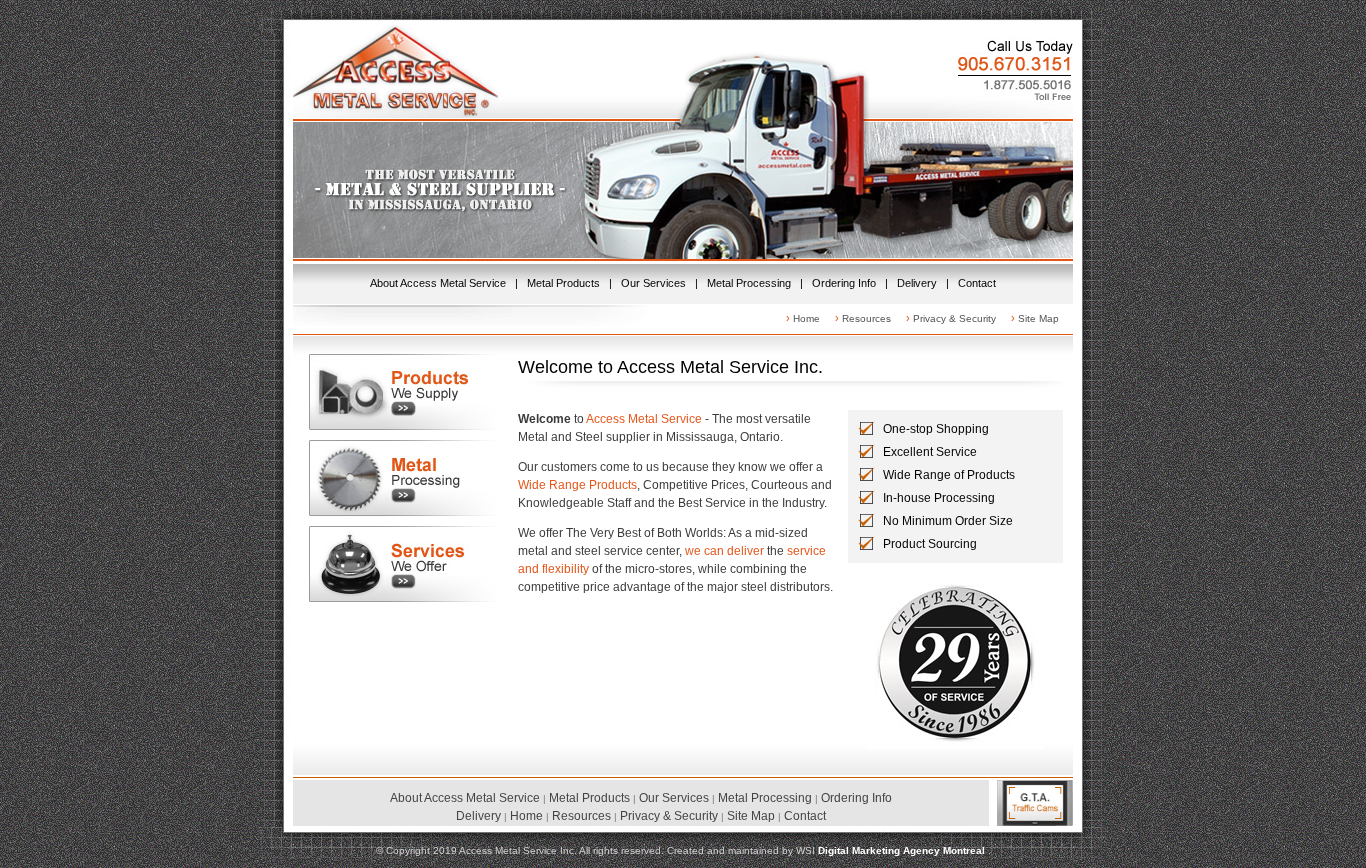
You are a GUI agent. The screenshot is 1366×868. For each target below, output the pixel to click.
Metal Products (563, 283)
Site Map (1038, 318)
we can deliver (724, 551)
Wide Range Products (577, 485)
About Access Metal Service (438, 283)
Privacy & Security (954, 318)
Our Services (653, 283)
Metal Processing (749, 283)
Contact (977, 283)
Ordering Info (844, 283)
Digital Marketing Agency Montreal (903, 850)
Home (806, 318)
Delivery (917, 283)
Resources (866, 318)
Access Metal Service (644, 419)
